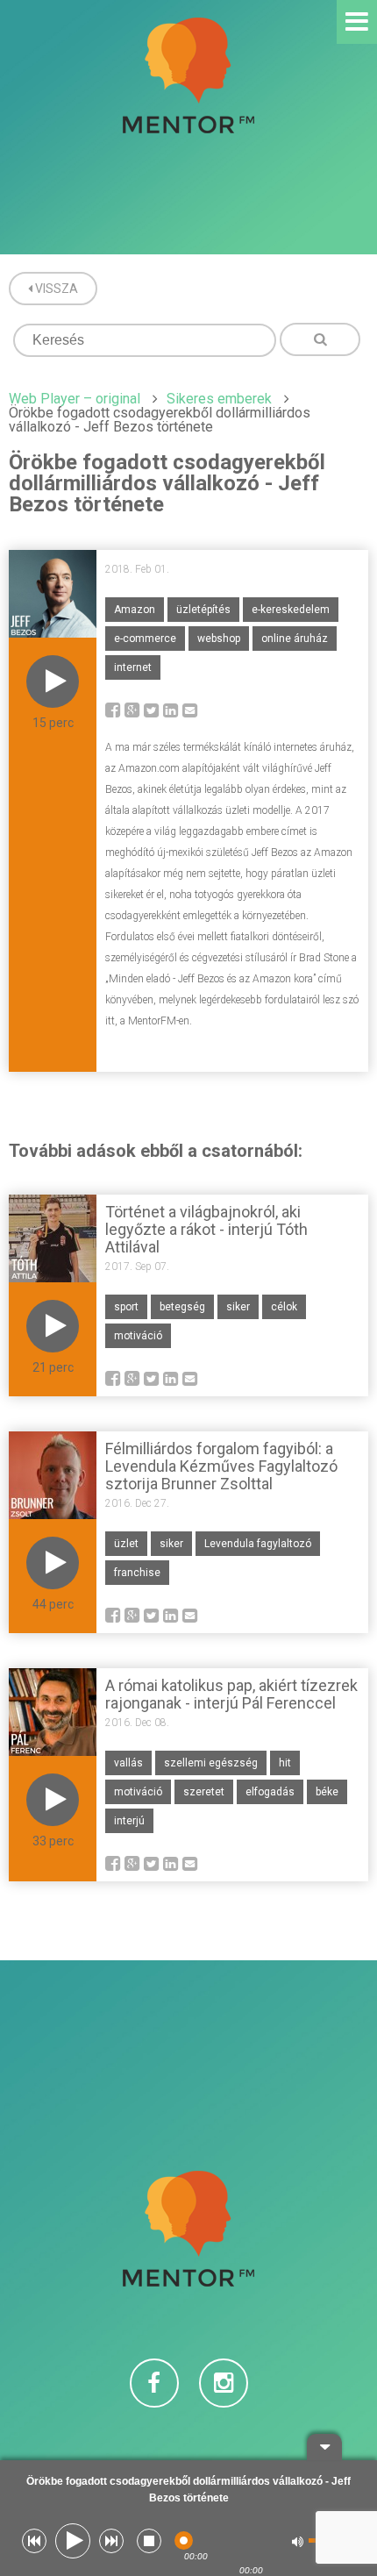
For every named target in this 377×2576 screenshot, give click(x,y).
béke (327, 1792)
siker (238, 1307)
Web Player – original (75, 399)
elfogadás (270, 1792)
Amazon (135, 610)
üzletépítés (203, 610)
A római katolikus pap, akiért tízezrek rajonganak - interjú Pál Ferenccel (231, 1694)
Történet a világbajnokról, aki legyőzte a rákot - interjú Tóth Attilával (206, 1229)
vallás (128, 1763)
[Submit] (320, 339)
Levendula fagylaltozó (258, 1544)
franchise (137, 1573)
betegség (182, 1307)
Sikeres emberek (219, 399)
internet (133, 667)
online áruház (295, 639)
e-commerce (145, 639)
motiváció (138, 1336)
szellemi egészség (211, 1763)
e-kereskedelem (291, 610)
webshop (219, 639)
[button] (34, 2541)
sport (126, 1307)
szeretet (204, 1792)
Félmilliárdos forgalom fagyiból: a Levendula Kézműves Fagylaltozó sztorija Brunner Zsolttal (221, 1466)
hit (285, 1763)
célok (284, 1307)
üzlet (126, 1544)
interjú (129, 1821)
